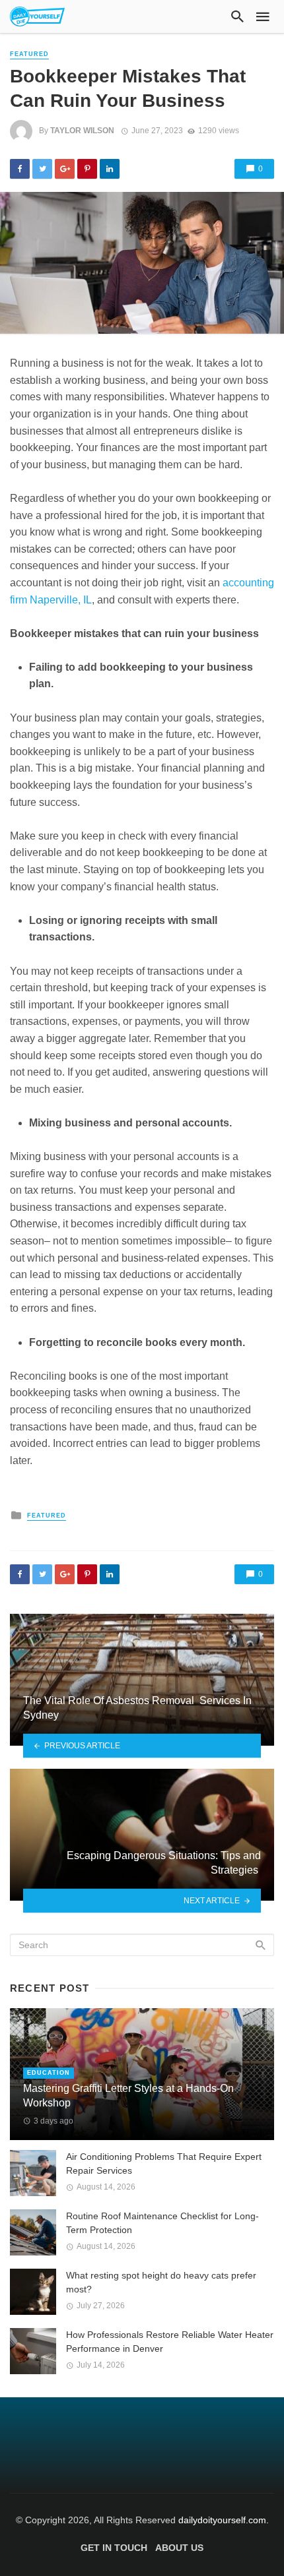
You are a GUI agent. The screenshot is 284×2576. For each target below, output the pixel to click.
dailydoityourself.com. (224, 2520)
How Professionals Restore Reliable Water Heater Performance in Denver (170, 2342)
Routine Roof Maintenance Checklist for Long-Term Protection (162, 2223)
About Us (179, 2548)
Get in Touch (114, 2548)
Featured (29, 54)
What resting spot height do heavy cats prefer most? (161, 2282)
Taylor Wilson (82, 131)
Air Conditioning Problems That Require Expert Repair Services (164, 2163)
